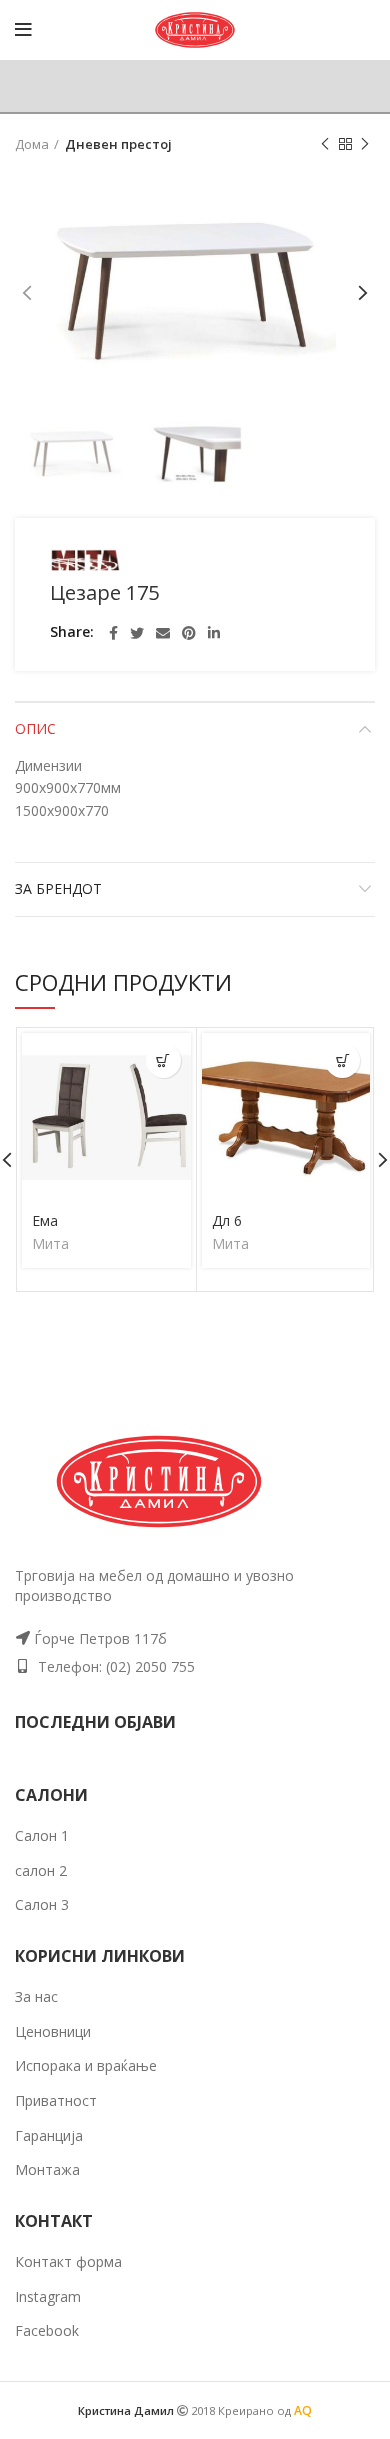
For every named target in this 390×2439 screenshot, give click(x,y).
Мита (50, 1244)
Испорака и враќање (86, 2065)
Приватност (56, 2100)
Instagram (48, 2296)
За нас (36, 1996)
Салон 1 (42, 1835)
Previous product (325, 144)
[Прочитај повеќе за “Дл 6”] (342, 1060)
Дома (32, 144)
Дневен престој (118, 144)
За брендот (58, 888)
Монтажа (47, 2169)
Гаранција (49, 2135)
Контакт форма (68, 2261)
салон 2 (41, 1870)
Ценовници (53, 2031)
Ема (45, 1220)
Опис (35, 728)
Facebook (47, 2330)
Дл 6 (227, 1220)
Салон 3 (42, 1904)
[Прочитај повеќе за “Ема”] (163, 1060)
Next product (365, 144)
